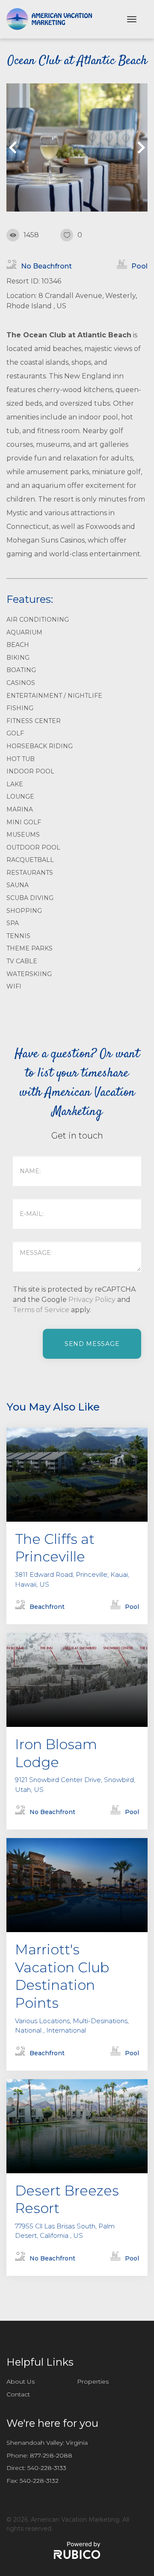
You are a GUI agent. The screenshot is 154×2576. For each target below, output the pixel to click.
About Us (21, 2381)
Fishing (20, 708)
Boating (21, 670)
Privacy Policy (92, 1300)
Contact (18, 2394)
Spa (13, 923)
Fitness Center (34, 721)
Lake (15, 784)
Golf (15, 733)
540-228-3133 (47, 2468)
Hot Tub (21, 759)
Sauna (18, 885)
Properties (93, 2381)
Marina (20, 809)
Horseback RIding (40, 746)
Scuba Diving (30, 898)
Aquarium (24, 632)
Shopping (24, 911)
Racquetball (30, 860)
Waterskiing (29, 974)
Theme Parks (30, 948)
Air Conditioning (38, 620)
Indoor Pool (30, 771)
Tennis (18, 936)
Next (139, 148)
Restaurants (30, 873)
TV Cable (22, 961)
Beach (18, 645)
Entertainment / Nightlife (54, 696)
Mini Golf (24, 822)
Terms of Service (41, 1310)
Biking (18, 658)
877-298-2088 (51, 2455)
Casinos (21, 683)
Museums (23, 835)
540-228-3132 (39, 2481)
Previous (15, 148)
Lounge (20, 797)
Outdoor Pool (33, 847)
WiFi (14, 986)
